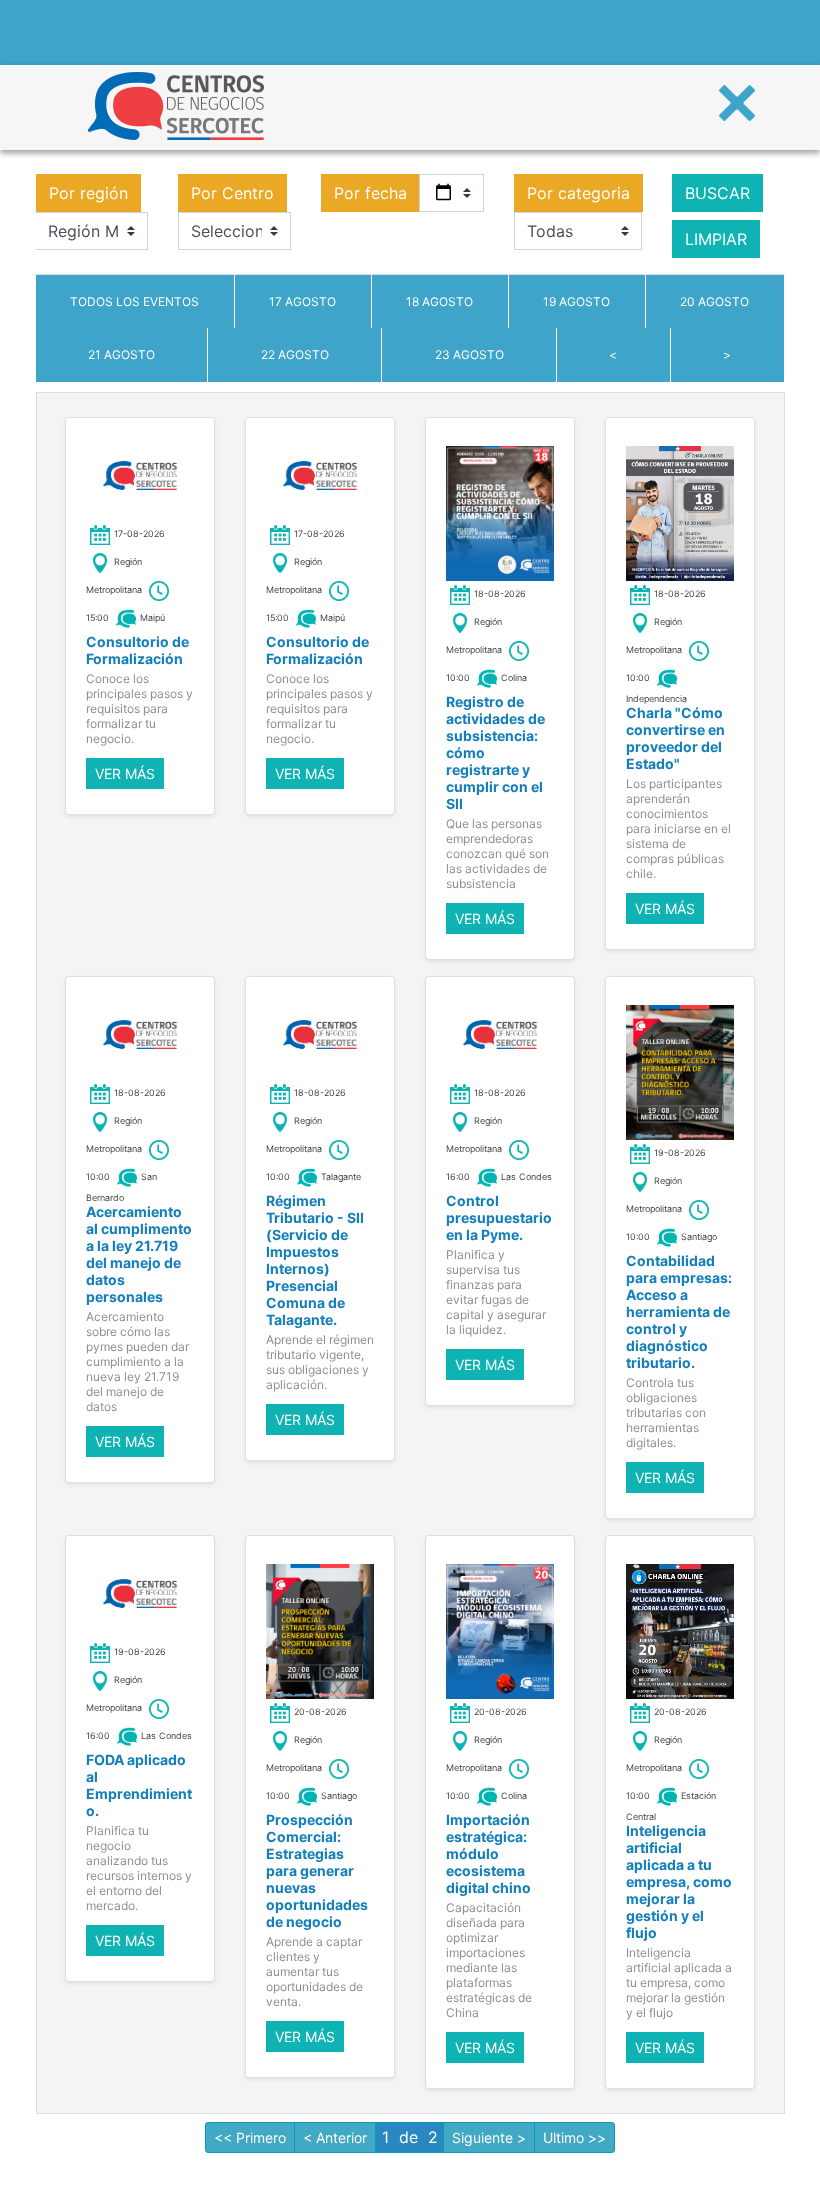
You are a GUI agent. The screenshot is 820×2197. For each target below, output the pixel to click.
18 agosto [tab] (439, 301)
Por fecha (370, 193)
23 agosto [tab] (469, 354)
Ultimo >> (574, 2137)
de (408, 2137)
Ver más (125, 773)
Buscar (717, 193)
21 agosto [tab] (121, 354)
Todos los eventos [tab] (134, 301)
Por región (88, 193)
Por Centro (232, 193)
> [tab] (727, 354)
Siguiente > (489, 2137)
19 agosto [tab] (576, 301)
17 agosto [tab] (302, 301)
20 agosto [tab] (714, 301)
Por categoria (578, 193)
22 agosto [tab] (295, 354)
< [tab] (613, 354)
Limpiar (716, 239)
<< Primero (250, 2137)
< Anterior (335, 2137)
